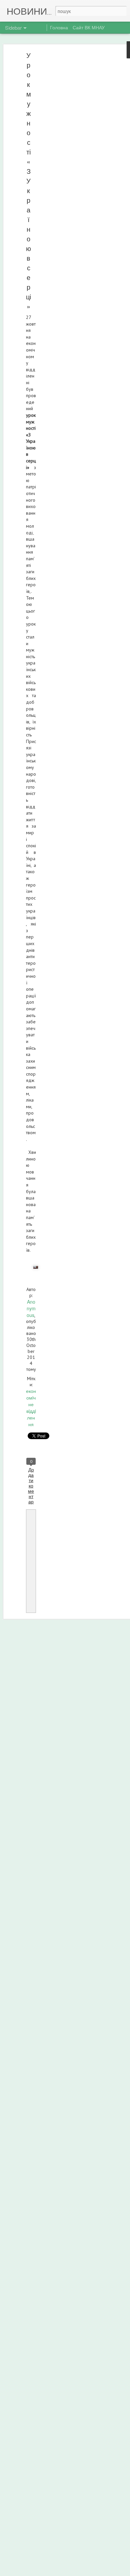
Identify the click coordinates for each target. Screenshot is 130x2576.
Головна (59, 27)
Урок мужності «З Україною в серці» (28, 181)
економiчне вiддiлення (31, 1408)
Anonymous (31, 1308)
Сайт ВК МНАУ (89, 27)
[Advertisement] (73, 158)
